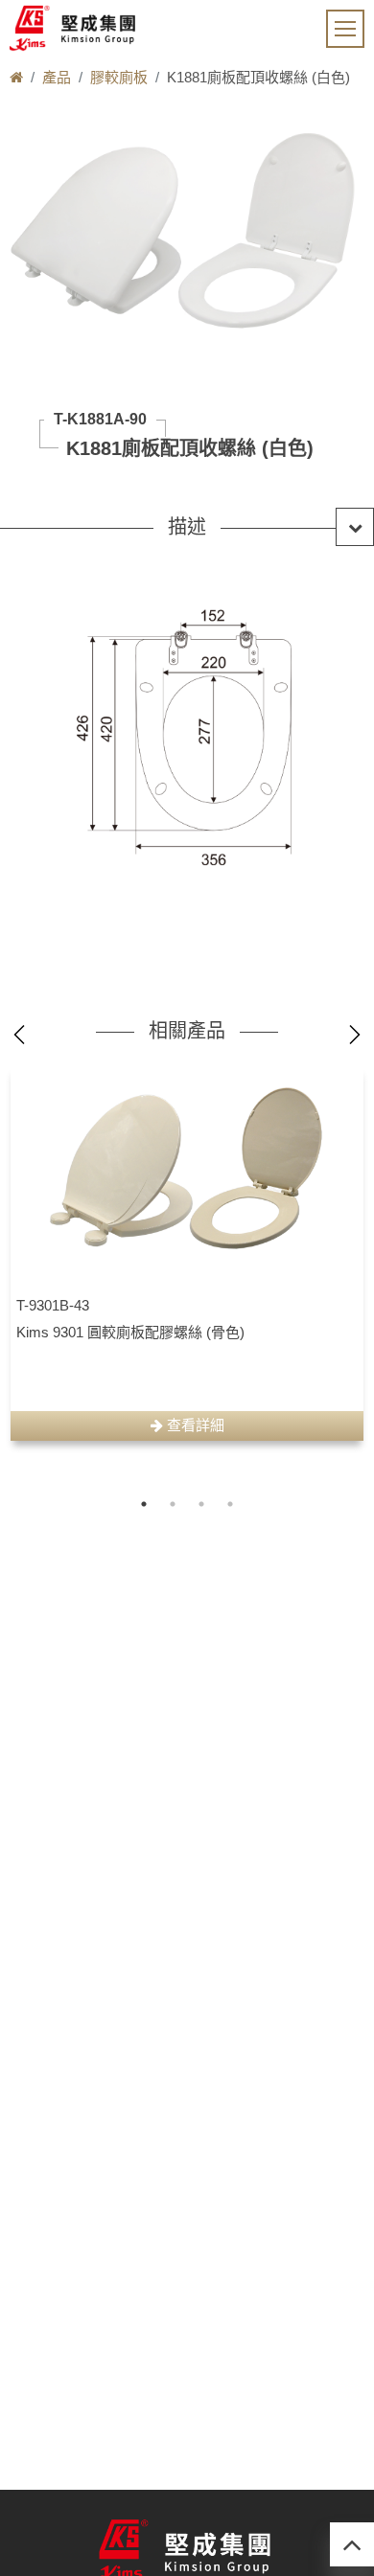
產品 (57, 77)
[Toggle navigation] (345, 29)
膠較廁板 (119, 77)
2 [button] (173, 1504)
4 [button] (230, 1504)
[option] (187, 1253)
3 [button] (201, 1504)
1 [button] (144, 1504)
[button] (187, 527)
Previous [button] (19, 1035)
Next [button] (355, 1035)
